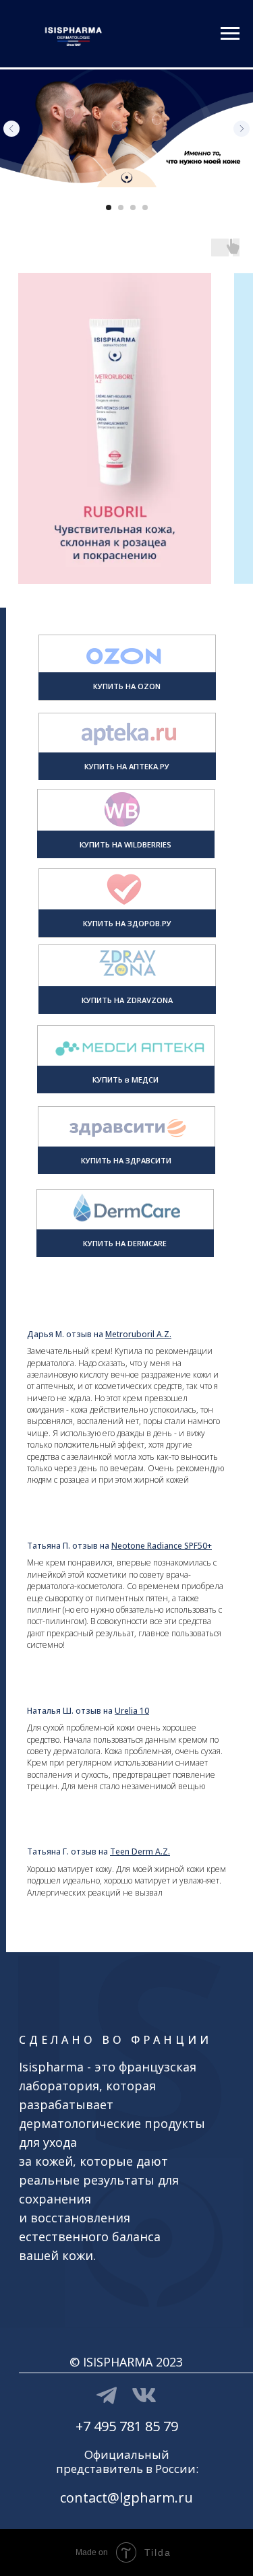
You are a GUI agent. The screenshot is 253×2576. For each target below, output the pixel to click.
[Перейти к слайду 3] (133, 207)
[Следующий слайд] (242, 129)
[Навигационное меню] (230, 34)
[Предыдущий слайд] (11, 129)
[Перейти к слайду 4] (145, 207)
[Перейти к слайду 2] (121, 207)
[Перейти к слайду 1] (109, 207)
